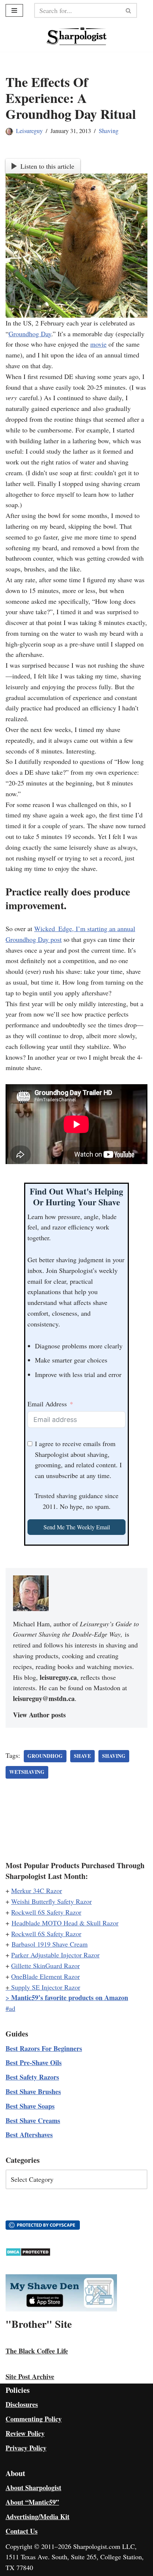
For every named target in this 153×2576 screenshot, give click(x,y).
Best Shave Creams (33, 2120)
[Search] (129, 10)
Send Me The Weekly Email (77, 1527)
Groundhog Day (30, 334)
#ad (10, 2008)
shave (82, 1756)
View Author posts (39, 1715)
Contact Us (22, 2531)
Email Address (47, 1404)
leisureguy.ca (58, 1677)
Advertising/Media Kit (38, 2517)
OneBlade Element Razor (45, 1976)
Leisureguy (29, 131)
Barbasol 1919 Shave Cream (50, 1944)
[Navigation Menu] (14, 10)
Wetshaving (27, 1772)
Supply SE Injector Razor (46, 1987)
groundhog (45, 1756)
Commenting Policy (34, 2419)
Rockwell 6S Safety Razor (46, 1912)
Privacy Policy (26, 2448)
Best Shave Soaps (30, 2106)
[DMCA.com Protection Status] (28, 2254)
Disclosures (22, 2404)
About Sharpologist (33, 2488)
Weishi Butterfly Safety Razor (51, 1901)
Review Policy (25, 2433)
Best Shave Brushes (33, 2091)
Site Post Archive (30, 2376)
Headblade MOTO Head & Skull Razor (65, 1923)
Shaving (109, 131)
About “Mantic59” (32, 2502)
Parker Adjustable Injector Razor (55, 1955)
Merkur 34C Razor (37, 1890)
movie (98, 344)
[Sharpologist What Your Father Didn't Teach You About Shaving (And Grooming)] (77, 36)
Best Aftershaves (29, 2135)
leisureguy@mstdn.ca (44, 1698)
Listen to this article (47, 166)
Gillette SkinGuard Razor (45, 1966)
